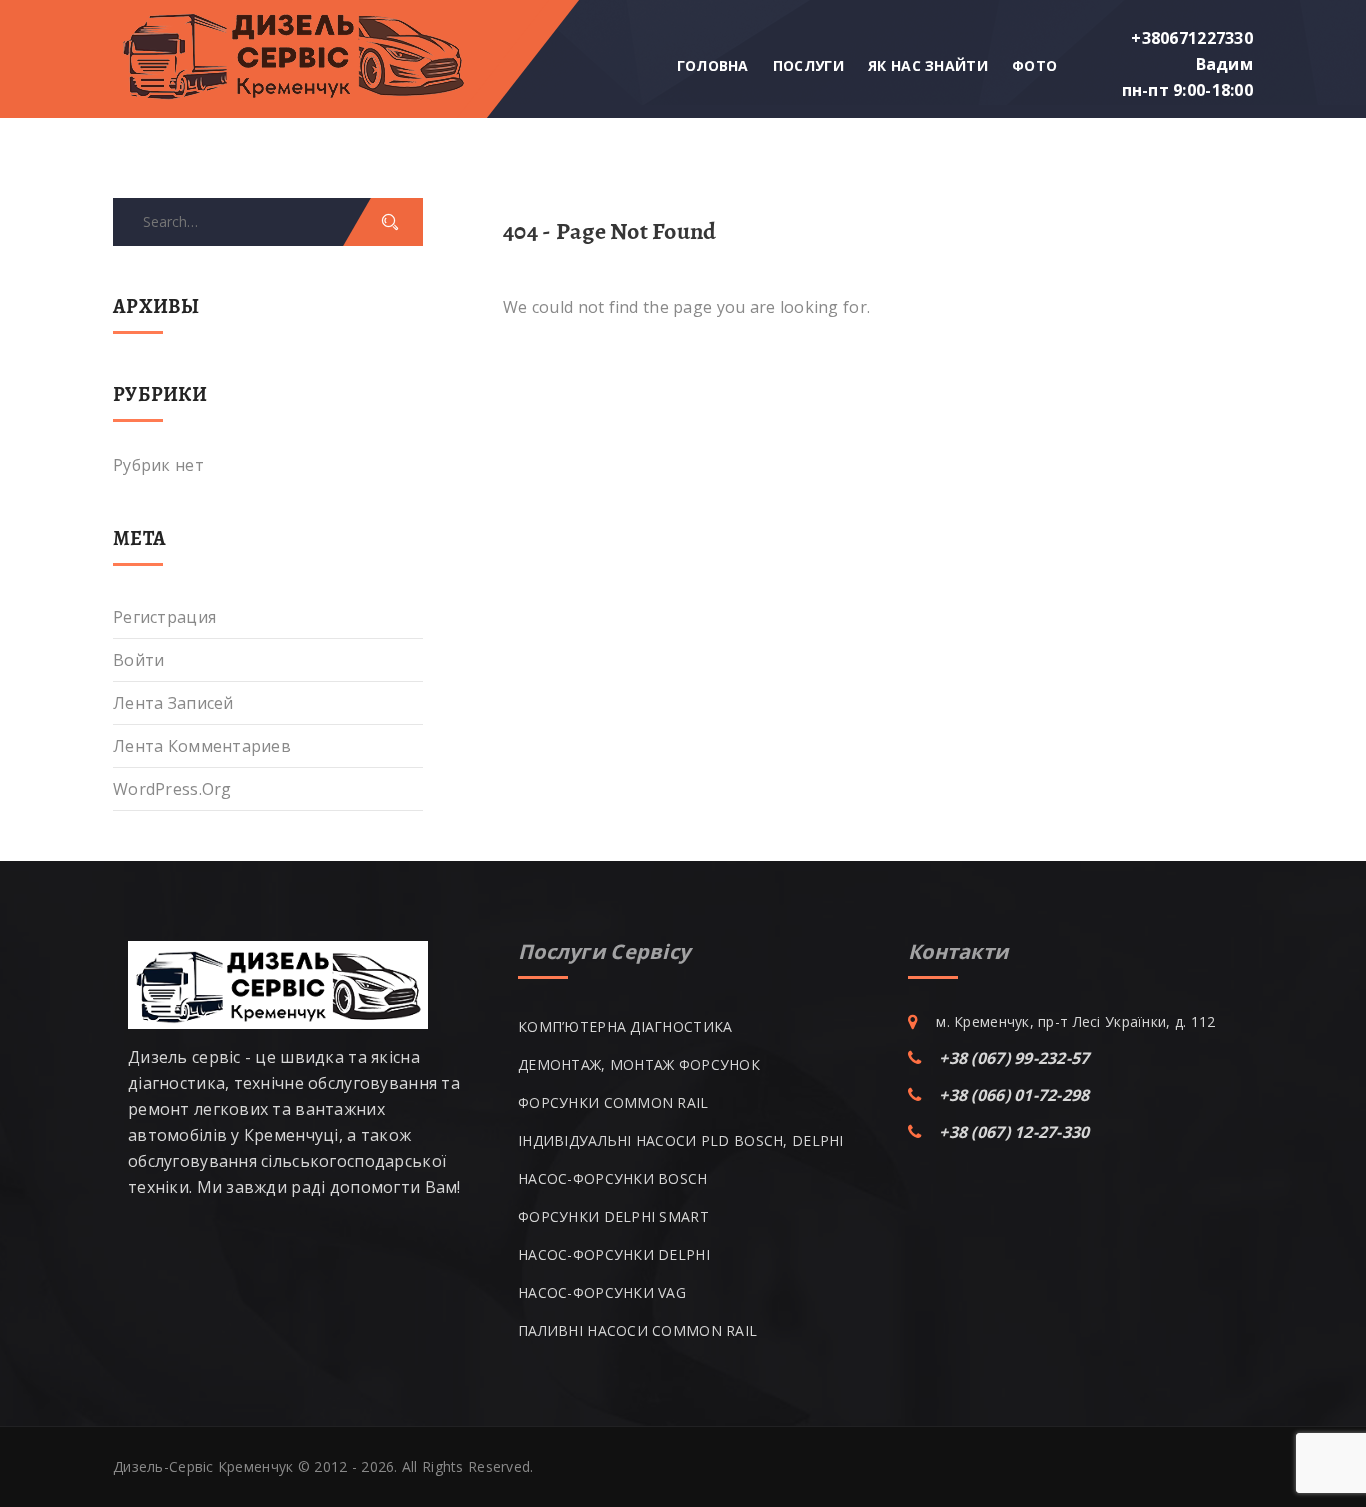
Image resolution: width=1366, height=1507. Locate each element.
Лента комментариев (202, 746)
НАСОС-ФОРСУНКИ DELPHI (614, 1254)
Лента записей (173, 703)
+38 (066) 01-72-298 (1014, 1095)
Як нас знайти (928, 65)
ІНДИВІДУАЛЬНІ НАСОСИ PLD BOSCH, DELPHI (681, 1140)
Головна (713, 65)
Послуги (808, 65)
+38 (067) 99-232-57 (1014, 1058)
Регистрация (164, 617)
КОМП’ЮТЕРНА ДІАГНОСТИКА (625, 1026)
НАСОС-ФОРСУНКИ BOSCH (613, 1178)
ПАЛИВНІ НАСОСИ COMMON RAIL (637, 1330)
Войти (138, 660)
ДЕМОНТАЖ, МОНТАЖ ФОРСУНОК (639, 1064)
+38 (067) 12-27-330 (1014, 1132)
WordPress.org (172, 789)
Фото (1034, 65)
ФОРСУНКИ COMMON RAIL (613, 1102)
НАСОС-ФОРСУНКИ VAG (602, 1292)
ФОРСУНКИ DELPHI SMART (613, 1216)
